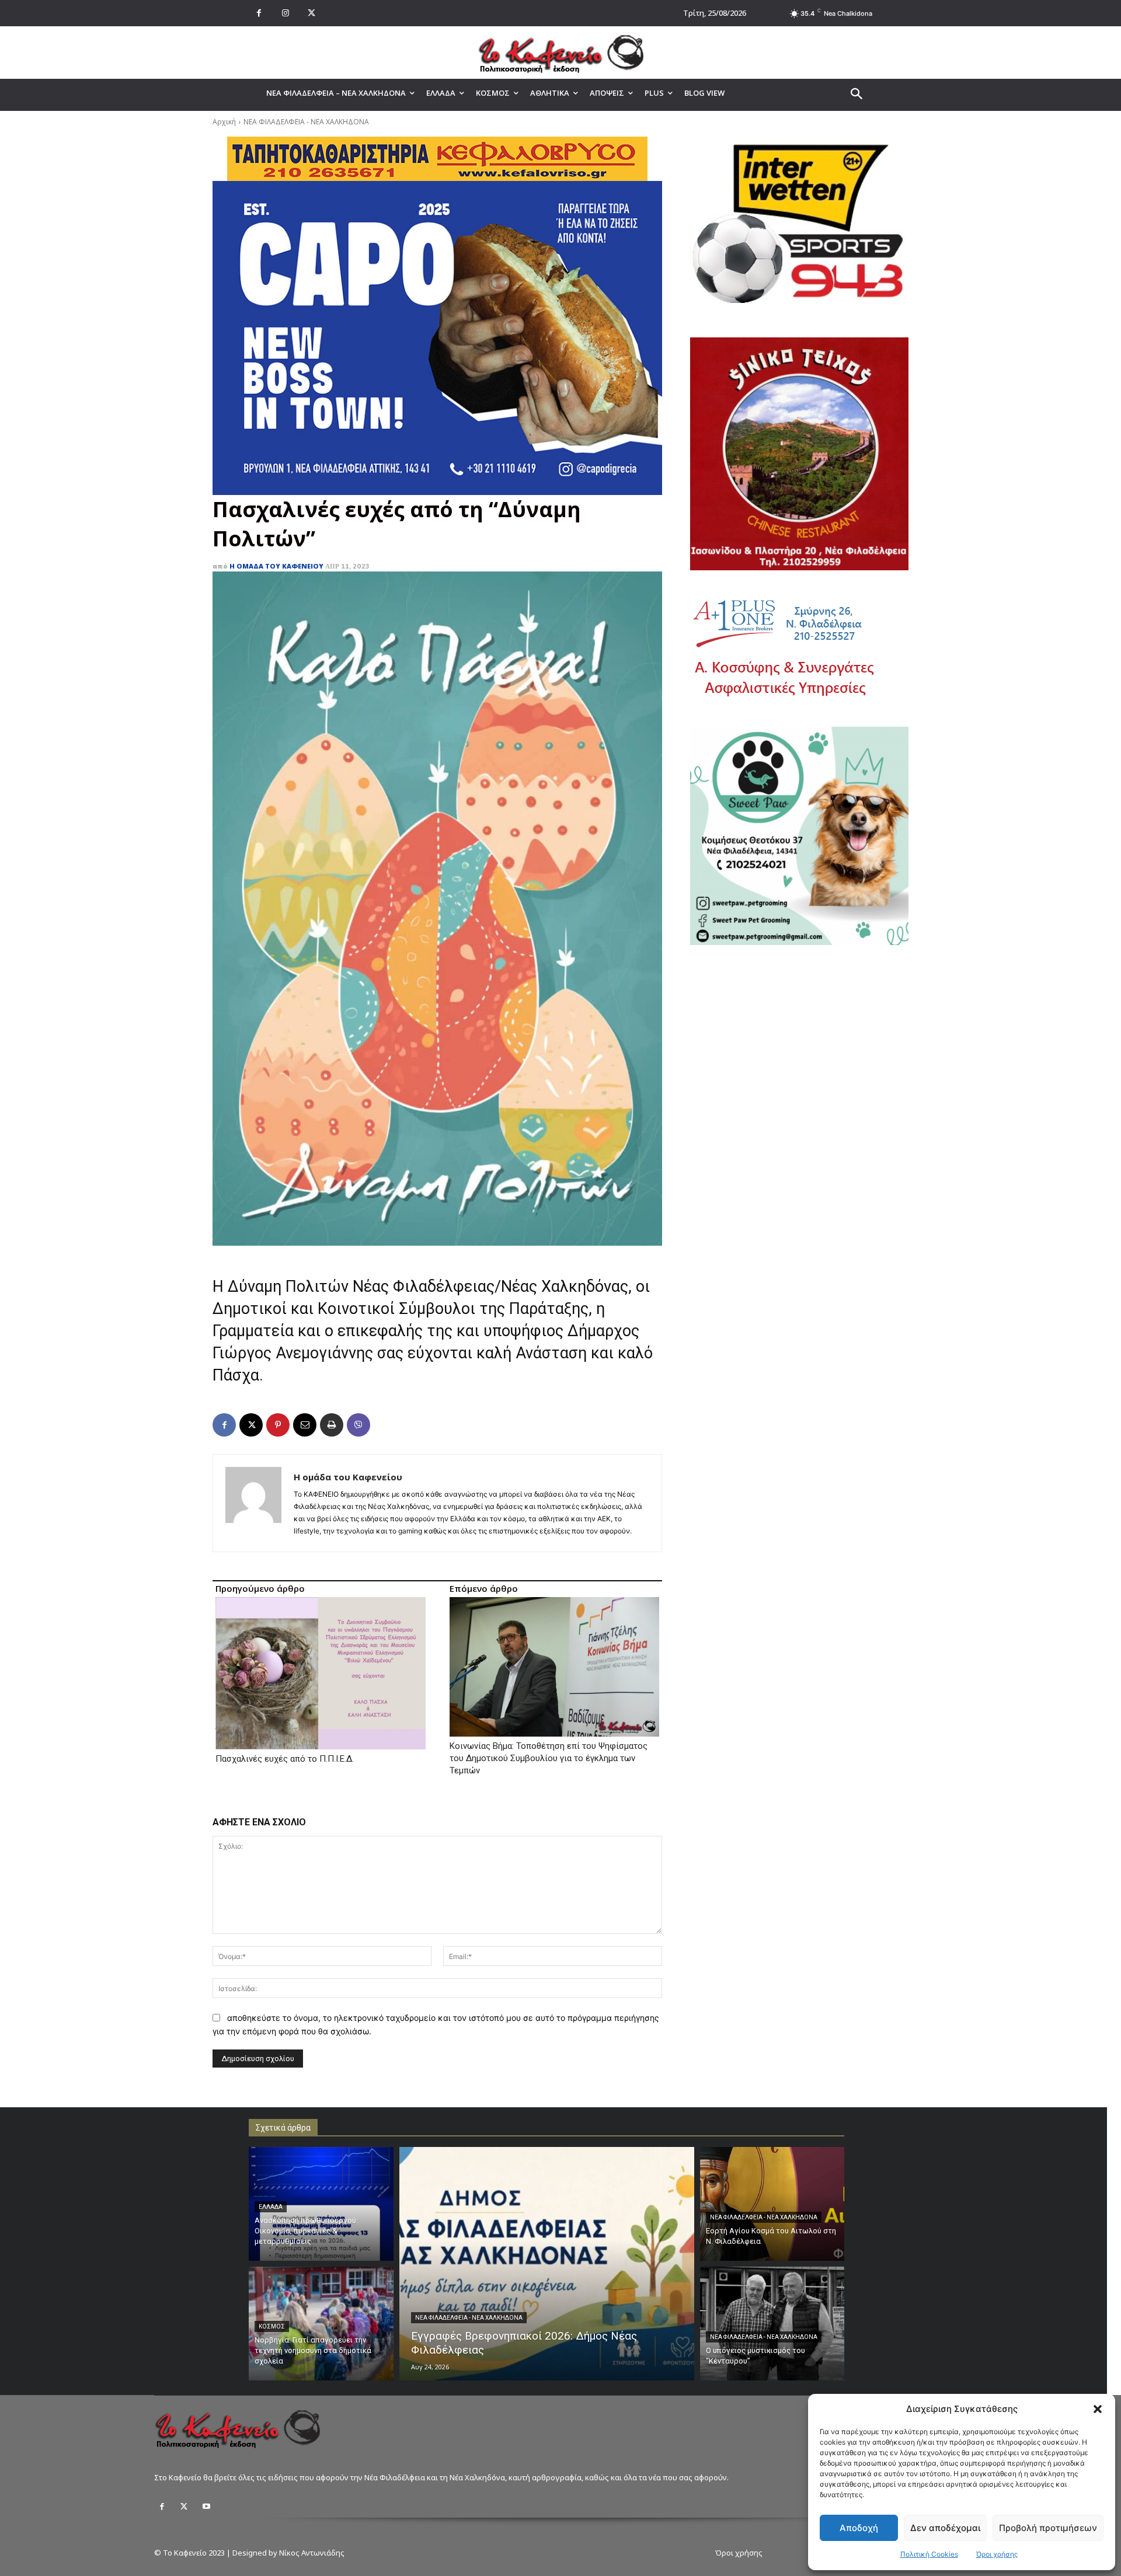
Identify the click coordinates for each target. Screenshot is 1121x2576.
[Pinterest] (278, 1425)
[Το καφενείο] (560, 53)
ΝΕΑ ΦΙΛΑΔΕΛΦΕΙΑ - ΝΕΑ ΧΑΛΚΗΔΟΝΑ (306, 122)
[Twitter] (184, 2507)
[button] (1098, 2409)
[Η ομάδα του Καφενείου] (253, 1503)
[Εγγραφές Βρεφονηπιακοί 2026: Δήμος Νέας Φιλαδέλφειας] (547, 2264)
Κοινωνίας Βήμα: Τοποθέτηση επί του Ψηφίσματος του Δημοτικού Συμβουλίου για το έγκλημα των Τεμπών (549, 1758)
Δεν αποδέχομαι (945, 2528)
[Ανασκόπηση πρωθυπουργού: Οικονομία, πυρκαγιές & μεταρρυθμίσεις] (321, 2204)
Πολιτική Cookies (929, 2554)
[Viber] (358, 1425)
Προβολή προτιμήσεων (1048, 2528)
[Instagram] (285, 13)
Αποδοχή (859, 2528)
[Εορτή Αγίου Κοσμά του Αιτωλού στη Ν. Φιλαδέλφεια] (772, 2204)
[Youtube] (206, 2507)
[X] (311, 13)
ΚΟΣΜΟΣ (272, 2326)
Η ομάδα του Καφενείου (276, 566)
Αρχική (224, 122)
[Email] (305, 1425)
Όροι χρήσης (997, 2554)
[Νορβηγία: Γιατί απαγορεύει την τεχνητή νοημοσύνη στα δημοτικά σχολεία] (321, 2324)
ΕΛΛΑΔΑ (271, 2207)
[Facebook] (259, 13)
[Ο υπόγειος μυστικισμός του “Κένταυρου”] (772, 2324)
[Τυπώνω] (332, 1425)
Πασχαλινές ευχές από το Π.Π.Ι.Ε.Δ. (285, 1759)
